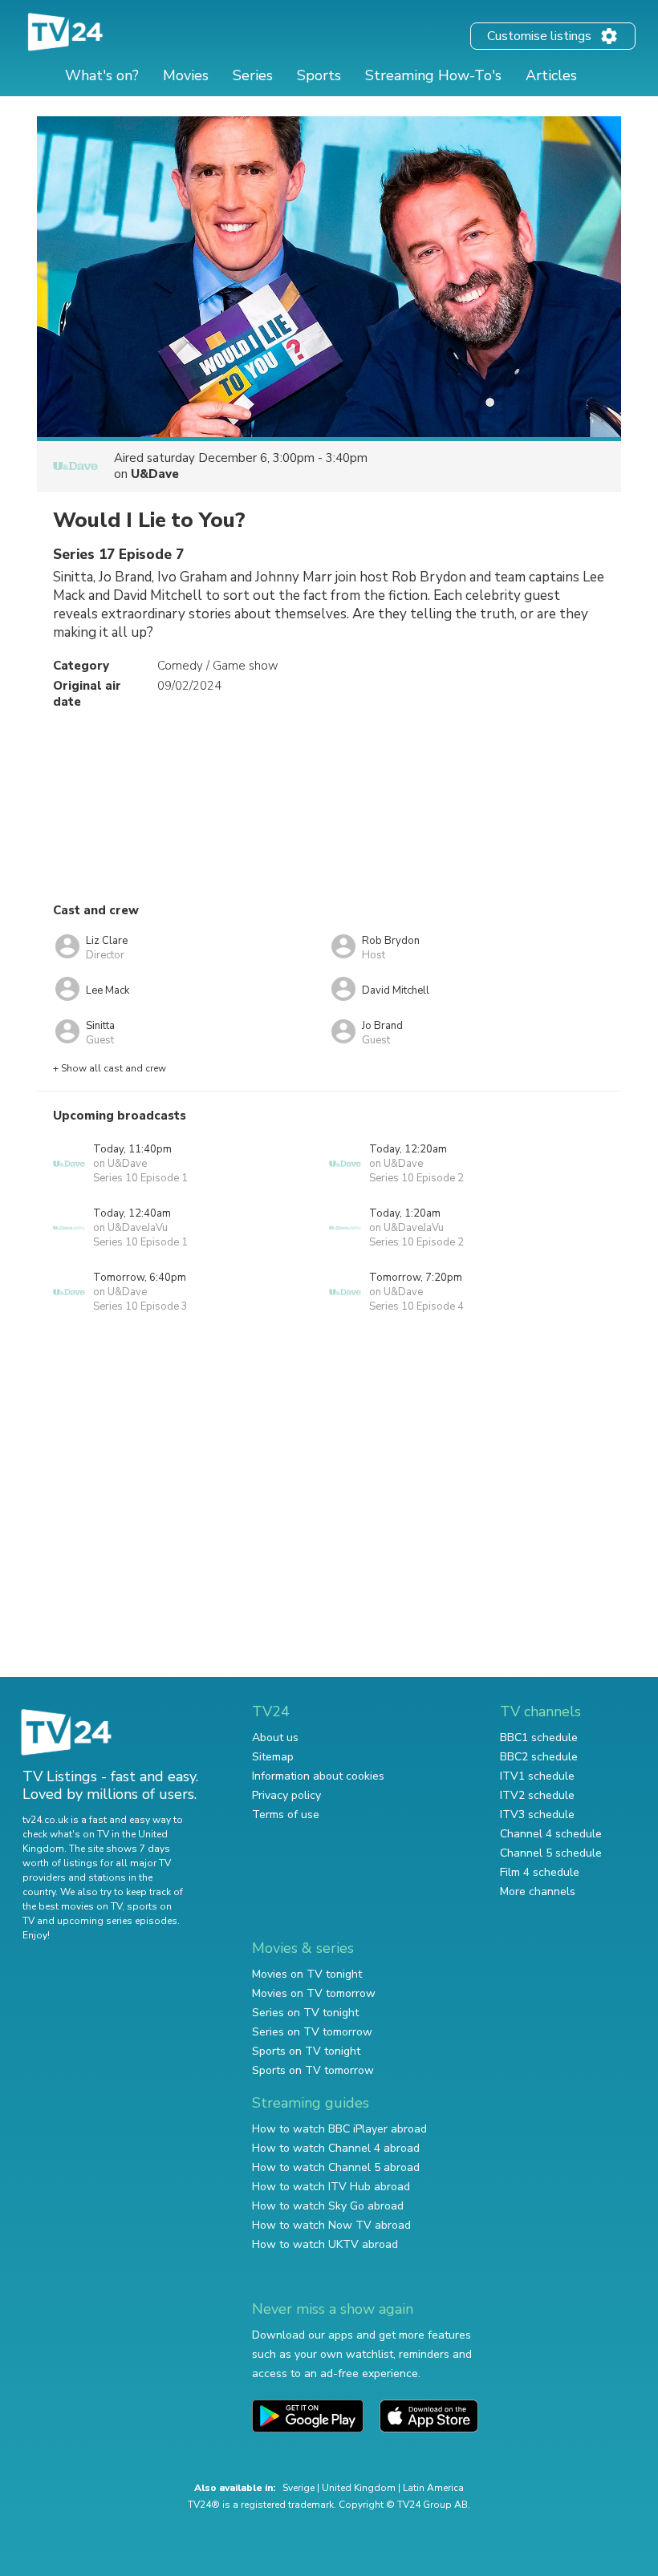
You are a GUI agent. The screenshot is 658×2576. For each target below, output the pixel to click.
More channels (538, 1891)
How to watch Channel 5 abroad (336, 2167)
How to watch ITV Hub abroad (331, 2187)
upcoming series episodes (117, 1921)
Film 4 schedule (540, 1872)
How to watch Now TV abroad (331, 2225)
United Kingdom (359, 2488)
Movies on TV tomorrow (314, 1993)
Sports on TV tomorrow (313, 2070)
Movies (186, 75)
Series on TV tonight (305, 2013)
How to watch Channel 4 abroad (336, 2148)
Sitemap (273, 1757)
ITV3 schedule (537, 1815)
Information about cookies (318, 1776)
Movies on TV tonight (307, 1974)
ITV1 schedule (537, 1776)
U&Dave (155, 474)
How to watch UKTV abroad (325, 2244)
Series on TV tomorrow (312, 2032)
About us (275, 1738)
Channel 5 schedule (551, 1853)
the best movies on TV (72, 1906)
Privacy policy (286, 1795)
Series (253, 75)
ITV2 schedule (537, 1795)
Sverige (299, 2488)
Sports (319, 75)
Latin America (433, 2488)
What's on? (102, 75)
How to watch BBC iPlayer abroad (339, 2129)
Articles (551, 75)
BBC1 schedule (539, 1738)
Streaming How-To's (433, 75)
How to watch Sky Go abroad (328, 2206)
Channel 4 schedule (551, 1834)
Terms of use (286, 1815)
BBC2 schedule (539, 1757)
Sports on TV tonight (306, 2051)
